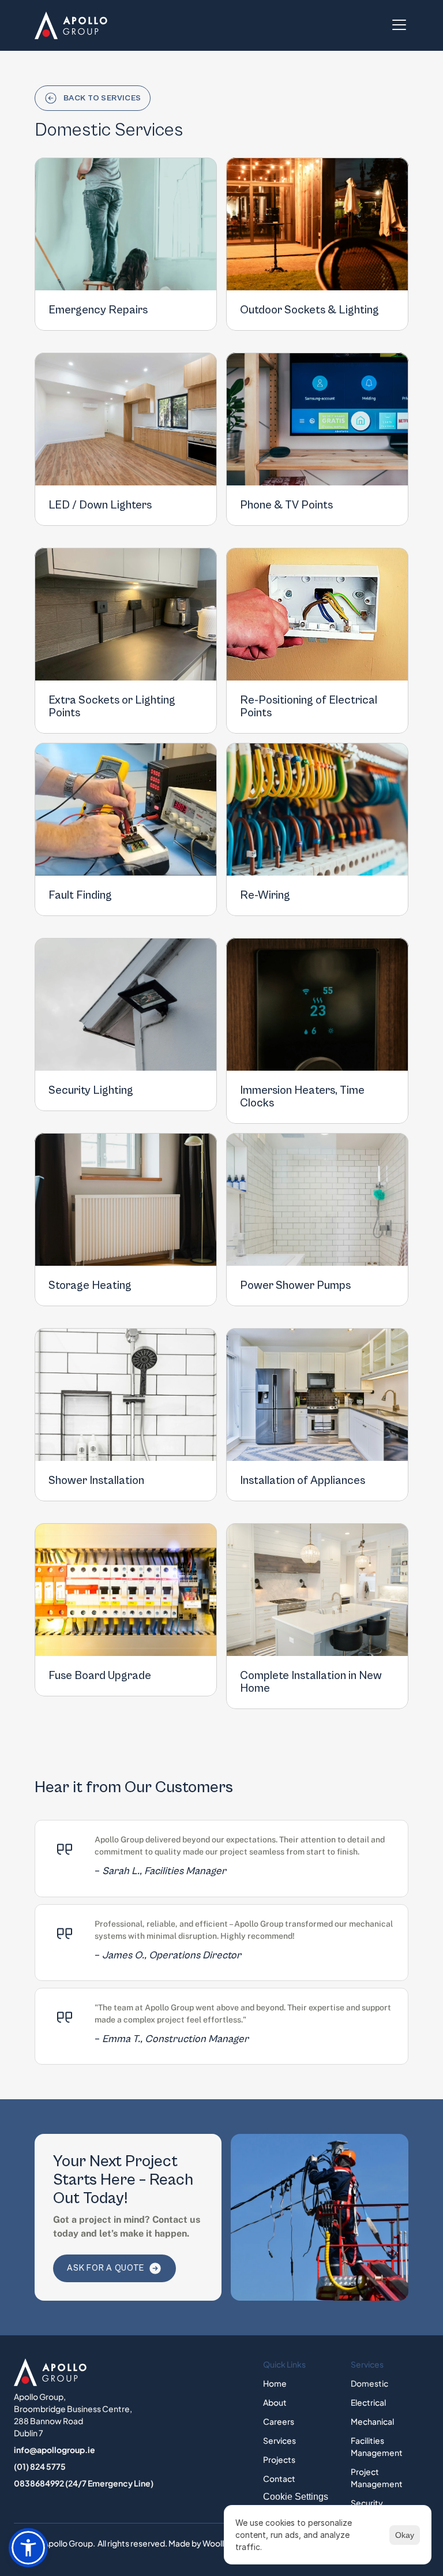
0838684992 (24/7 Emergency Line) (84, 2483)
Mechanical (372, 2421)
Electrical (368, 2402)
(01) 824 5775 (40, 2466)
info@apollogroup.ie (55, 2450)
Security (367, 2503)
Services (279, 2440)
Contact (279, 2478)
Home (275, 2383)
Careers (279, 2421)
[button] (28, 2548)
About (275, 2402)
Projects (279, 2459)
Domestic (369, 2383)
